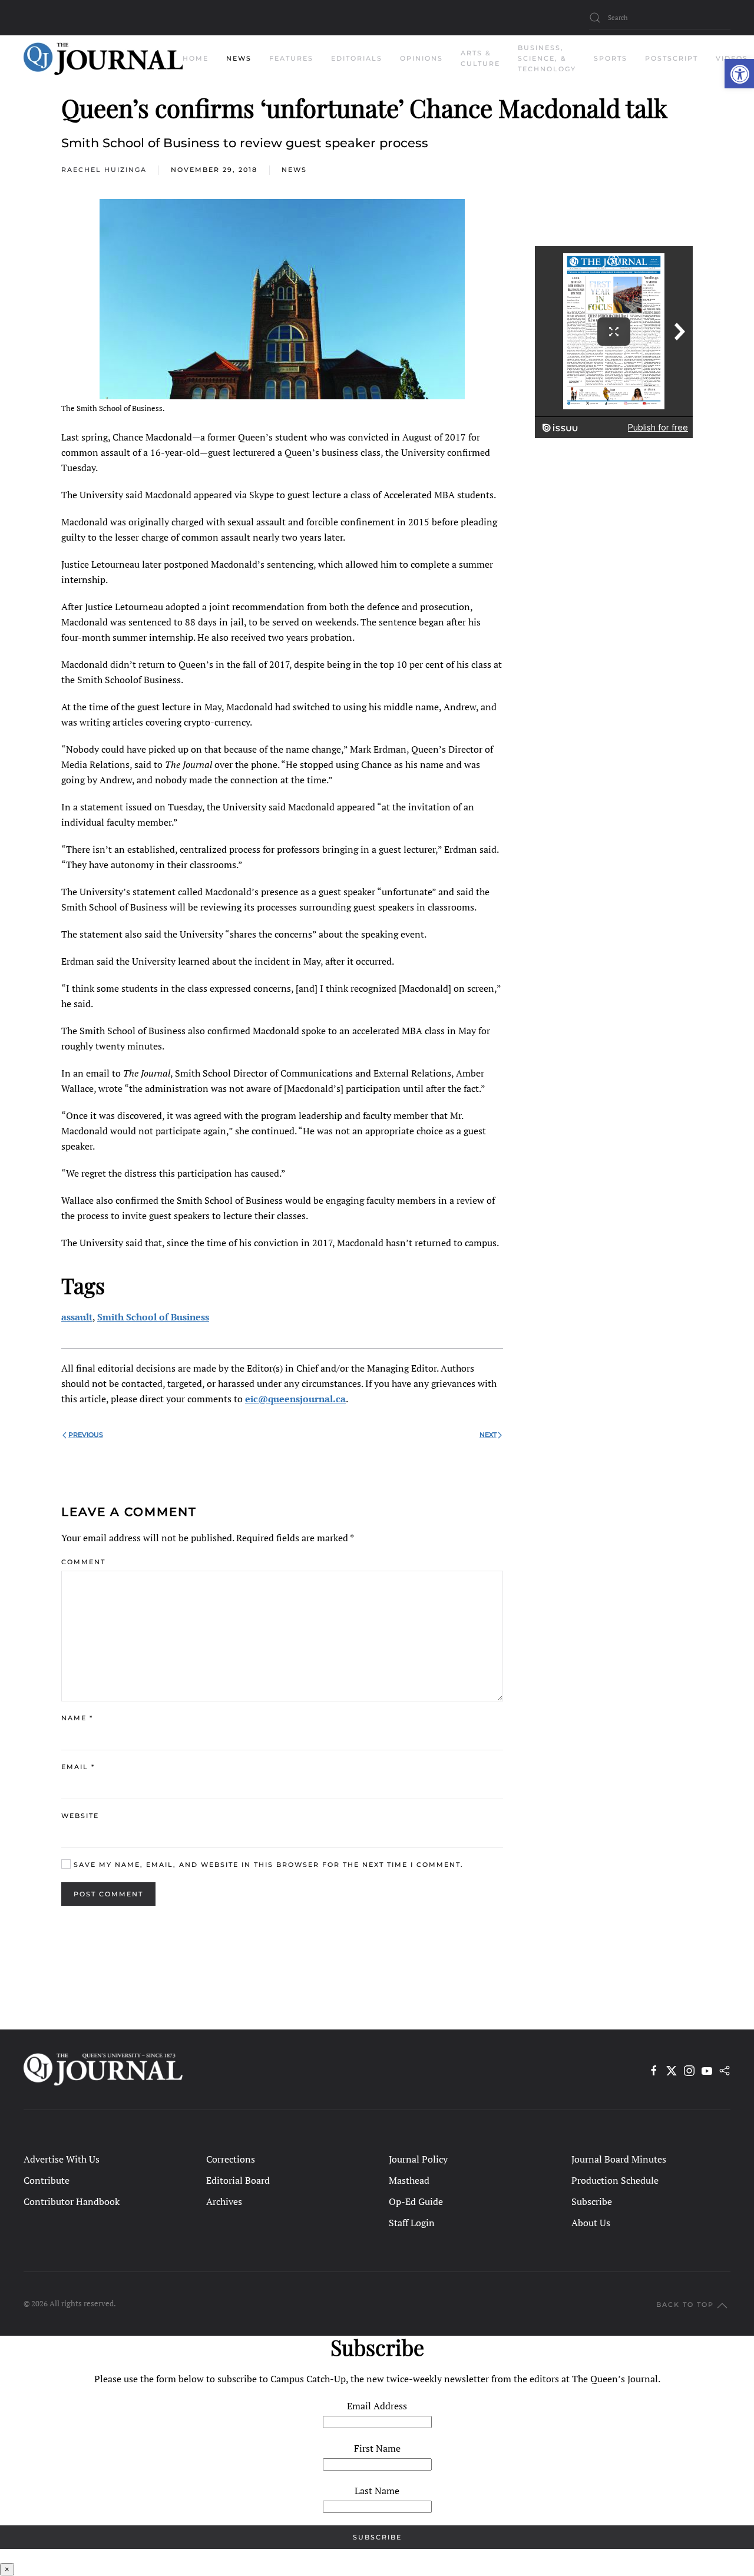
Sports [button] (611, 58)
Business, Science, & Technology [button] (547, 58)
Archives (224, 2201)
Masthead (409, 2180)
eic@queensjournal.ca (295, 1399)
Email (78, 1767)
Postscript (672, 58)
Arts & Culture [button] (480, 58)
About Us (591, 2223)
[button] (739, 74)
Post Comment (108, 1894)
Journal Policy (418, 2159)
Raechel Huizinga (104, 170)
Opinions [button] (421, 58)
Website (80, 1816)
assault (77, 1317)
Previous (86, 1435)
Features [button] (291, 58)
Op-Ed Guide (416, 2201)
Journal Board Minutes (619, 2159)
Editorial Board (238, 2180)
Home (196, 58)
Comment (83, 1562)
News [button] (239, 58)
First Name (377, 2448)
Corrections (231, 2159)
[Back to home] (103, 59)
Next (488, 1435)
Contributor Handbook (72, 2201)
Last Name (377, 2491)
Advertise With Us (62, 2159)
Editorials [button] (357, 58)
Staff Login (412, 2223)
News (294, 170)
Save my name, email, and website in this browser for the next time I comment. (267, 1865)
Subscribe (592, 2201)
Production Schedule (615, 2180)
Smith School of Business (153, 1317)
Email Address (377, 2406)
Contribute (47, 2180)
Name (77, 1718)
